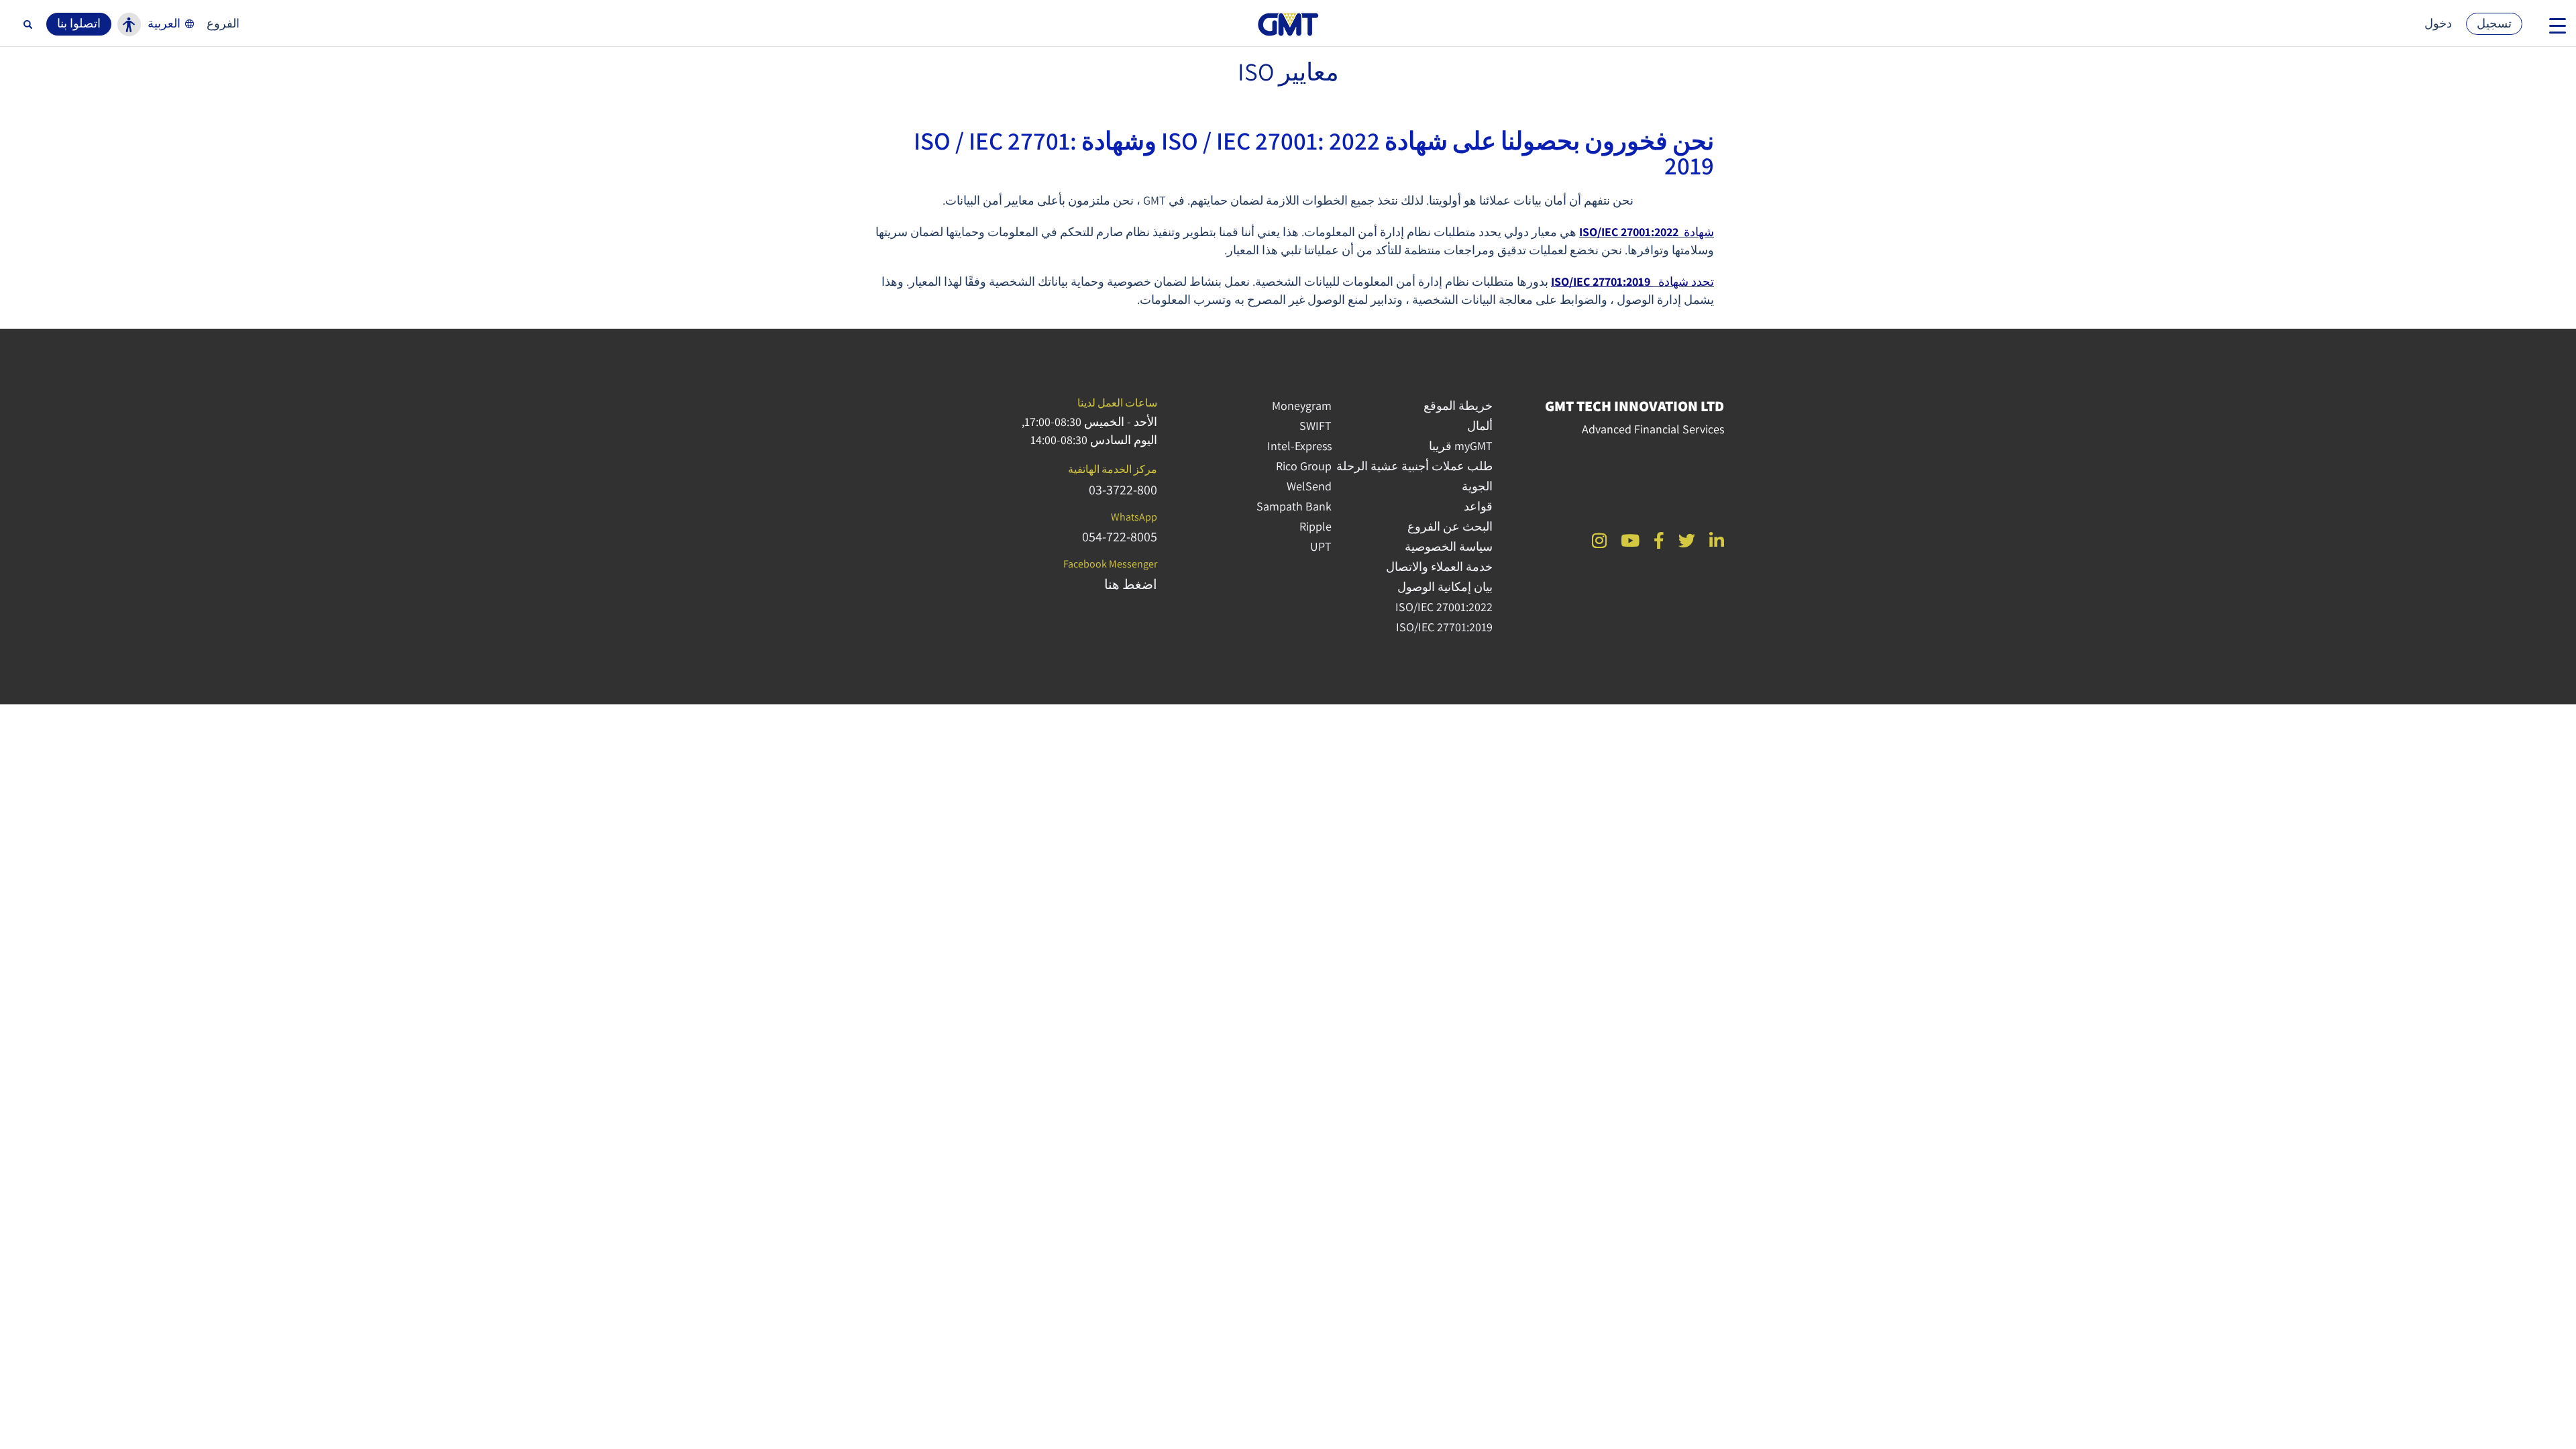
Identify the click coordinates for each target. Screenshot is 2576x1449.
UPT (1321, 546)
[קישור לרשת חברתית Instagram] (1599, 540)
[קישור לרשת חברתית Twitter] (1687, 540)
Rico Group (1304, 466)
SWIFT (1316, 426)
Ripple (1316, 526)
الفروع (223, 23)
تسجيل (2494, 23)
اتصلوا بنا (79, 23)
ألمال (1480, 426)
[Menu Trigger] (2558, 25)
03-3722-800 (1123, 490)
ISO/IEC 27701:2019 (1602, 281)
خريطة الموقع (1458, 406)
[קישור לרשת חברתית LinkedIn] (1717, 540)
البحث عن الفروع (1450, 526)
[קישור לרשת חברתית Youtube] (1630, 540)
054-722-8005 (1120, 537)
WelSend (1309, 486)
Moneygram (1302, 406)
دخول (2438, 23)
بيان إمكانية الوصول (1445, 587)
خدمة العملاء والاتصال (1439, 567)
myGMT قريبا (1461, 446)
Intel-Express (1299, 446)
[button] (172, 23)
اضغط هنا (1131, 584)
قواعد (1478, 506)
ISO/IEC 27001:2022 (1444, 607)
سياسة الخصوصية (1449, 546)
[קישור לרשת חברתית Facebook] (1659, 540)
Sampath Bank (1294, 506)
